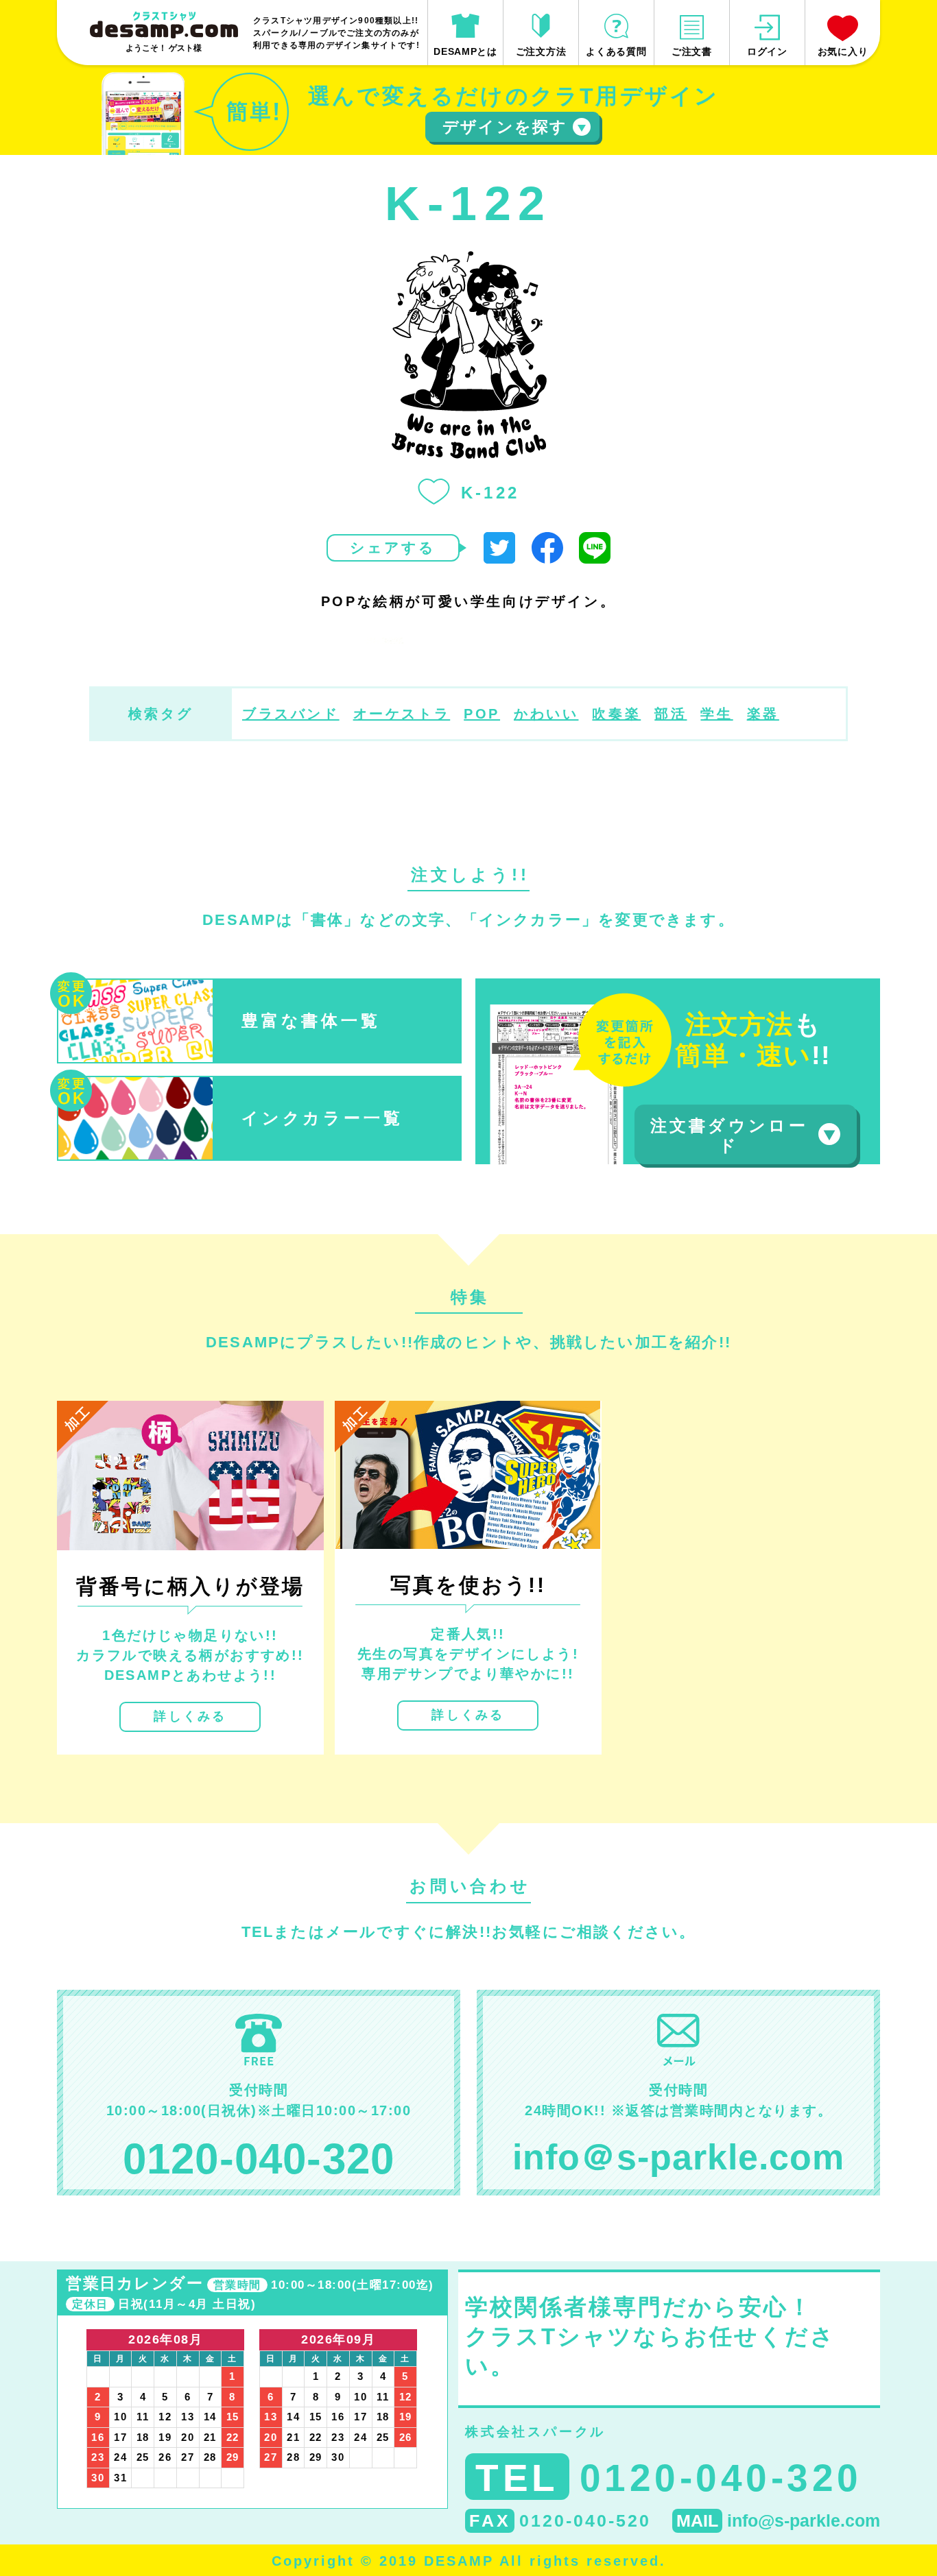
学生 (716, 714)
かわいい (546, 714)
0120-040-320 (259, 2159)
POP (482, 714)
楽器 (763, 714)
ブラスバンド (291, 714)
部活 (671, 714)
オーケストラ (402, 714)
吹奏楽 (616, 714)
